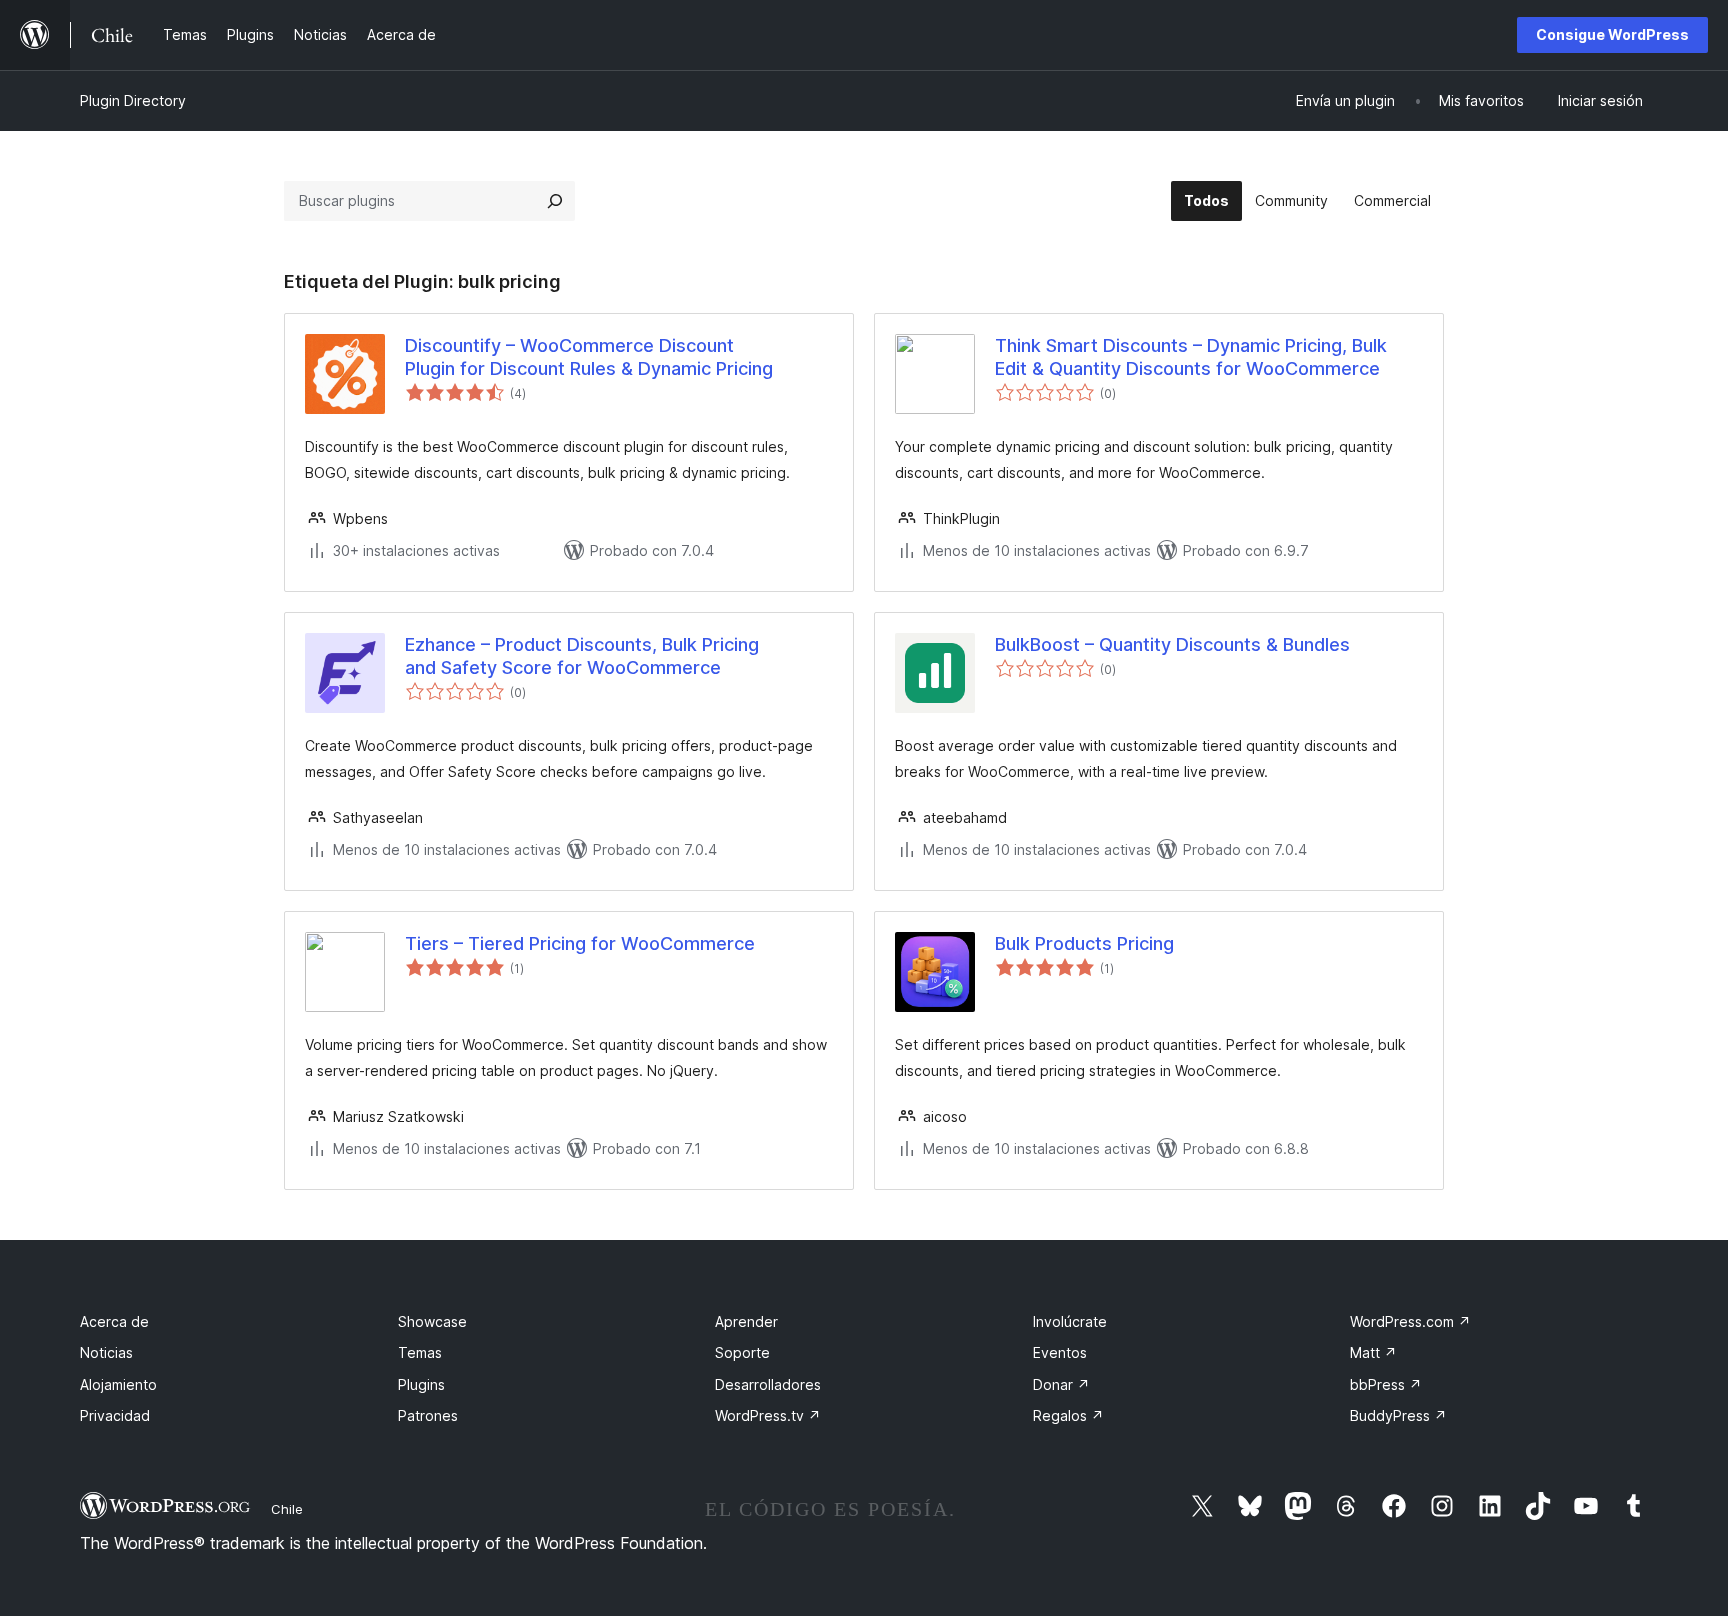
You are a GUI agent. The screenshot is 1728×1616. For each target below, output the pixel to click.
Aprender (746, 1321)
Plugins (421, 1384)
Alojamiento (118, 1384)
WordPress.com (1410, 1321)
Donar (1061, 1384)
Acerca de (114, 1321)
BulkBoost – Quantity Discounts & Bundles (1172, 644)
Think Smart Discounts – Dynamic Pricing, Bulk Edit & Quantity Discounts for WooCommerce (1191, 357)
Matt (1373, 1352)
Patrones (428, 1415)
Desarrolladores (768, 1384)
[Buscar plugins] (555, 201)
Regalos (1068, 1415)
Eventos (1060, 1352)
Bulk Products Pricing (1084, 943)
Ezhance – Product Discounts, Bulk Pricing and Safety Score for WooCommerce (582, 656)
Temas (420, 1352)
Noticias (106, 1352)
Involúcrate (1070, 1321)
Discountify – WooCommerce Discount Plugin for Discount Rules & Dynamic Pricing (589, 357)
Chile (287, 1509)
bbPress (1386, 1384)
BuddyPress (1398, 1415)
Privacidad (115, 1415)
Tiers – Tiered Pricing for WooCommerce (580, 943)
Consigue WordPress (1612, 34)
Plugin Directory (133, 100)
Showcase (432, 1321)
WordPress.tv (768, 1415)
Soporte (742, 1352)
